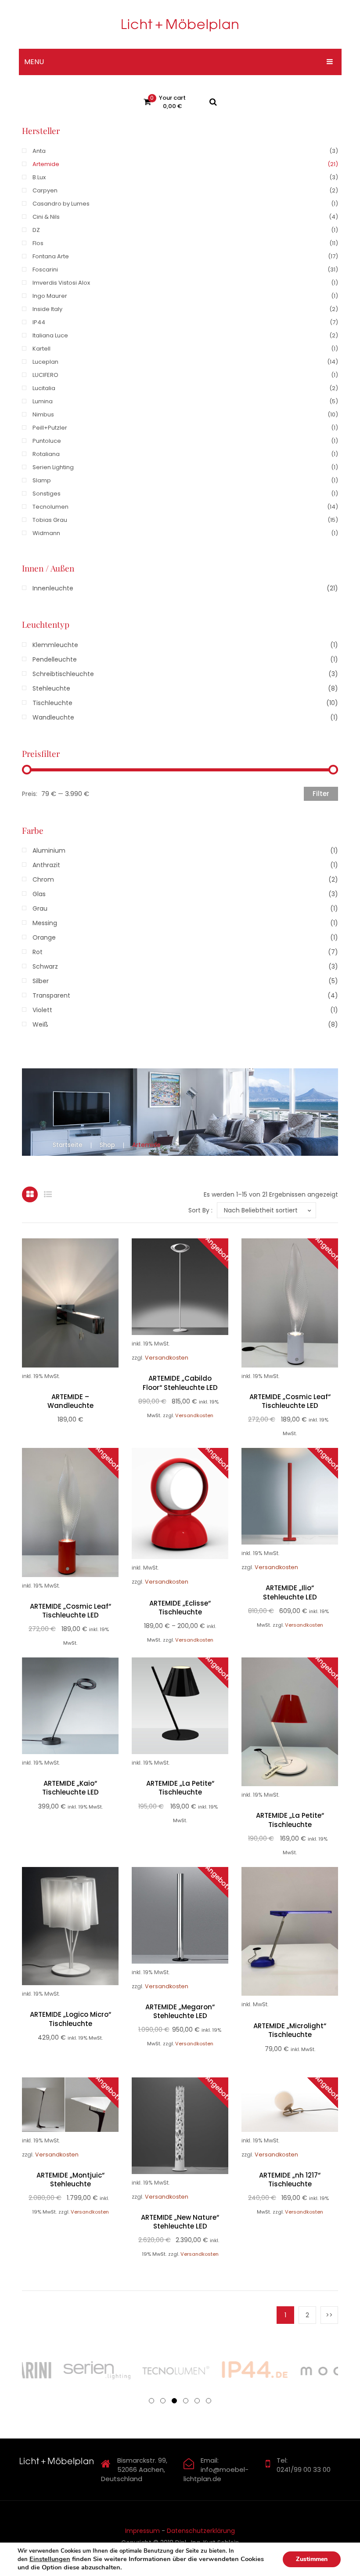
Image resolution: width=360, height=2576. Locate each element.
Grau (40, 908)
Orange (44, 937)
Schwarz (45, 966)
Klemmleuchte (55, 645)
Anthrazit (46, 865)
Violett (42, 1010)
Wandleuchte (53, 717)
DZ (36, 230)
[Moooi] (299, 2370)
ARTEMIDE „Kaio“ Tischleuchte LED (70, 1788)
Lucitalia (44, 388)
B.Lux (39, 177)
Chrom (43, 879)
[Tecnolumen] (140, 2370)
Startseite (68, 1145)
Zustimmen (312, 2559)
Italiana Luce (50, 335)
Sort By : (200, 1210)
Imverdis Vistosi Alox (61, 283)
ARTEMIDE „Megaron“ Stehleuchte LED (180, 2012)
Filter (321, 794)
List (48, 1194)
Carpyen (45, 190)
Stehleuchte (51, 688)
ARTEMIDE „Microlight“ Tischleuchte (290, 2030)
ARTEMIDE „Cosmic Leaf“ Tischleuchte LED (290, 1401)
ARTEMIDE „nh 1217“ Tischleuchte (290, 2180)
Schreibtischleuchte (63, 674)
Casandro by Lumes (61, 204)
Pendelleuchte (55, 659)
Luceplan (45, 362)
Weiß (40, 1024)
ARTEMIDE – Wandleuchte (70, 1401)
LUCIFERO (45, 375)
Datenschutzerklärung (201, 2531)
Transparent (51, 995)
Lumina (43, 401)
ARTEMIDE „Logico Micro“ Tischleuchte (70, 2019)
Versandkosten (167, 1358)
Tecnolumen (50, 507)
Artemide (46, 164)
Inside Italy (47, 309)
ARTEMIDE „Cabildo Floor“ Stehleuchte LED (180, 1383)
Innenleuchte (53, 588)
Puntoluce (47, 441)
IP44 (39, 322)
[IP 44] (220, 2370)
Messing (45, 923)
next (329, 2315)
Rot (38, 952)
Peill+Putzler (50, 428)
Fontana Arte (51, 256)
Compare (81, 1311)
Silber (41, 981)
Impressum (142, 2531)
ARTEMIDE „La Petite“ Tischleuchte (180, 1788)
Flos (38, 243)
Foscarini (45, 270)
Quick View (60, 1311)
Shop (107, 1145)
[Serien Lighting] (61, 2370)
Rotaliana (46, 454)
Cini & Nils (46, 217)
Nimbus (43, 414)
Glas (39, 894)
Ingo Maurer (50, 296)
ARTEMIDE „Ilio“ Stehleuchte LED (290, 1592)
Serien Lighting (53, 467)
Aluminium (49, 850)
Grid (30, 1194)
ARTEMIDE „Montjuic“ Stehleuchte (70, 2180)
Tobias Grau (50, 520)
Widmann (46, 533)
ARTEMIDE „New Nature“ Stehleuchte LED (180, 2222)
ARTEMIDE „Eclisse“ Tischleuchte (180, 1608)
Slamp (42, 480)
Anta (39, 151)
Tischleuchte (52, 703)
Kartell (41, 349)
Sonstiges (47, 494)
